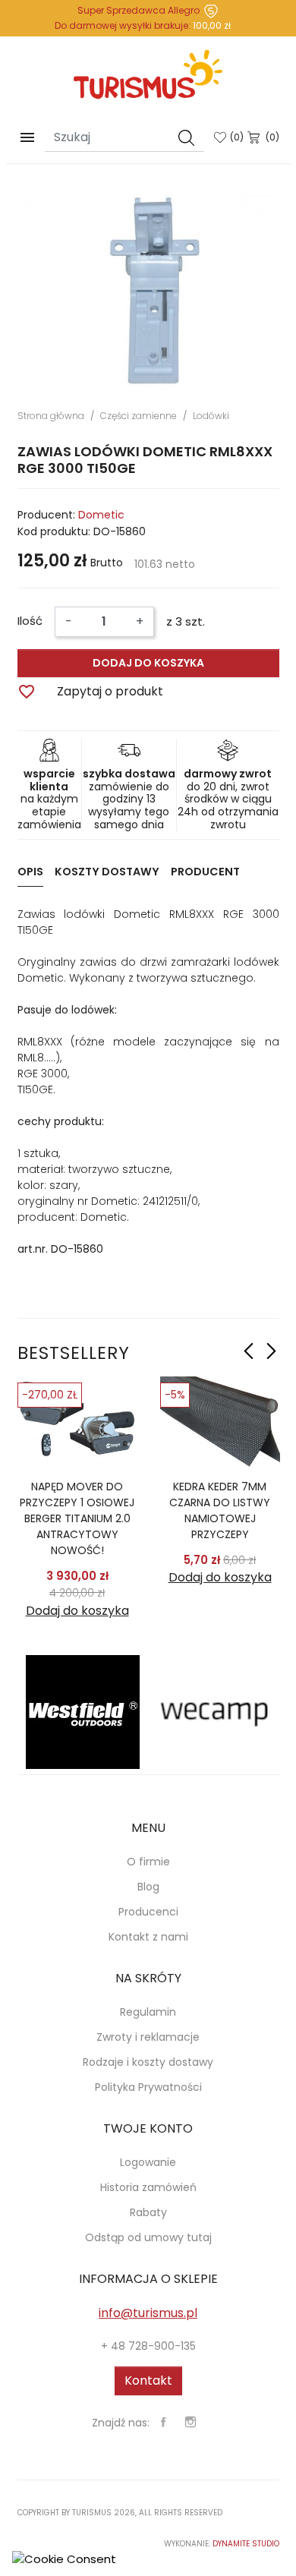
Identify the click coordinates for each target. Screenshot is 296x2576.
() (237, 137)
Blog (148, 1887)
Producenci (148, 1912)
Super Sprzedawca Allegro (139, 10)
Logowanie (148, 2162)
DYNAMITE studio (246, 2544)
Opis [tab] (30, 872)
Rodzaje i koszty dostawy (148, 2062)
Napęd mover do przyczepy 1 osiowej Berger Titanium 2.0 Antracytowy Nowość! (77, 1518)
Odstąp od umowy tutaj (148, 2237)
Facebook (163, 2422)
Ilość (30, 621)
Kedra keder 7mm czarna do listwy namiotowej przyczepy (220, 1510)
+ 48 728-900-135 (148, 2346)
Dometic (101, 515)
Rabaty (148, 2212)
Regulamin (148, 2012)
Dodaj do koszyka (148, 663)
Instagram (191, 2422)
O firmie (148, 1862)
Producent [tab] (205, 872)
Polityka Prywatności (148, 2087)
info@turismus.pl (148, 2313)
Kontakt (148, 2381)
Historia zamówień (148, 2187)
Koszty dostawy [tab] (107, 872)
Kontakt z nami (148, 1937)
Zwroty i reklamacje (148, 2037)
